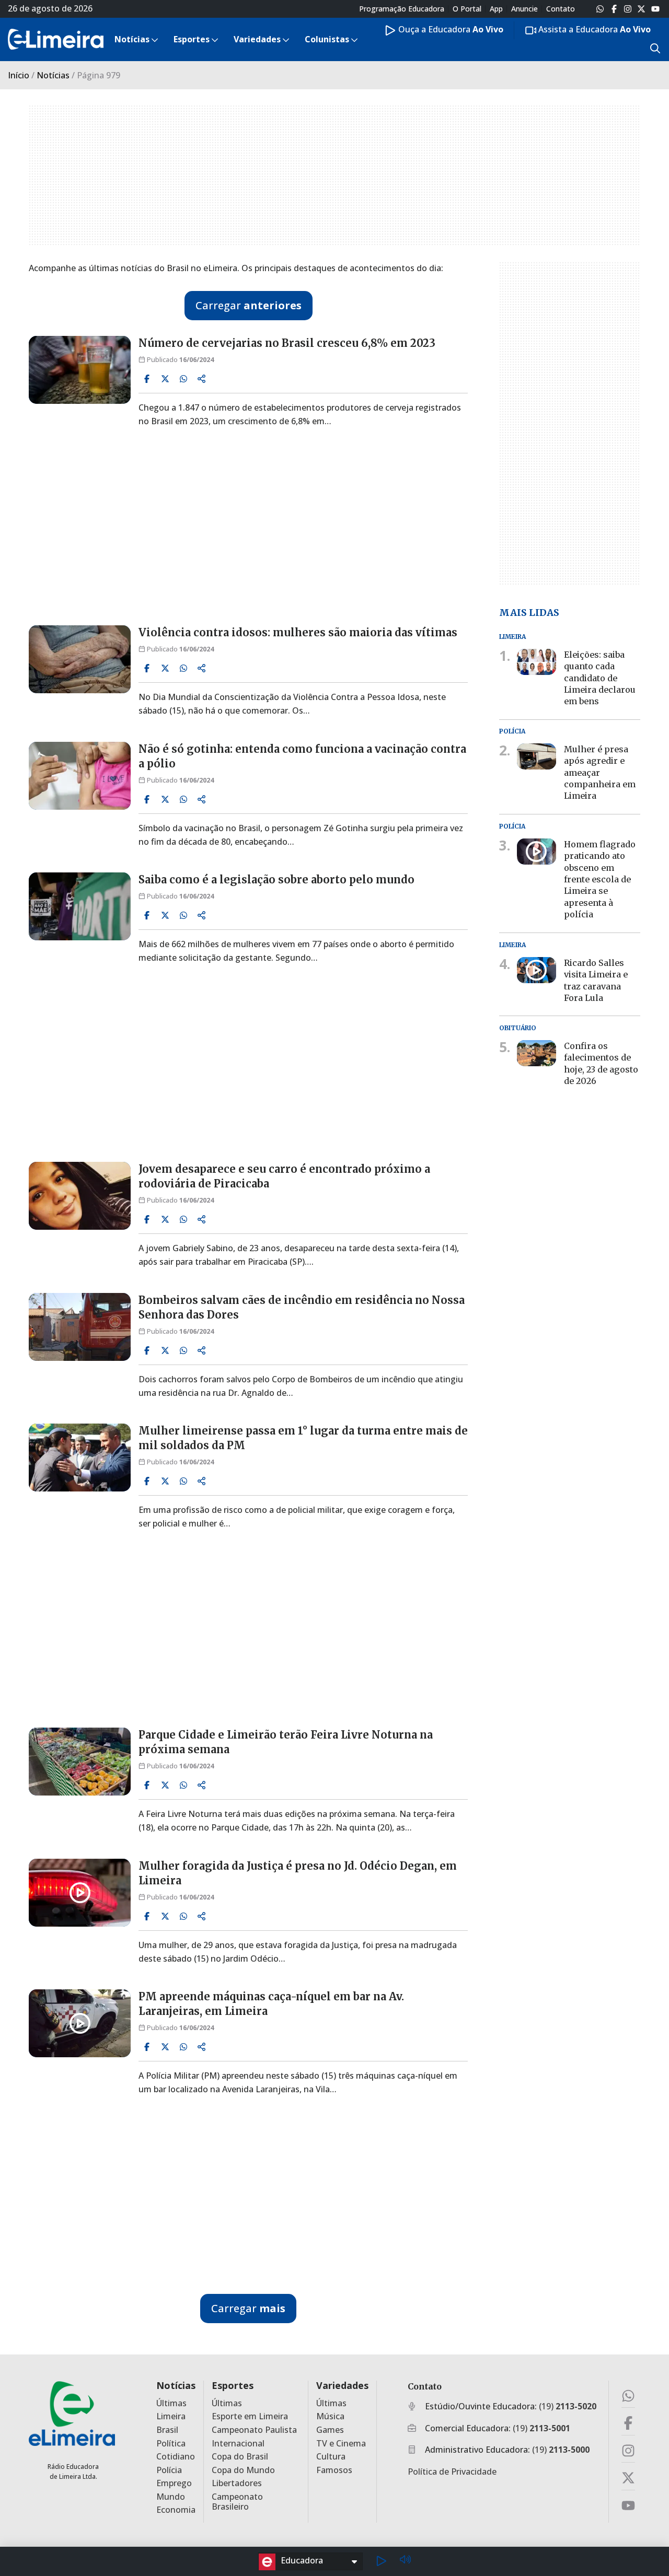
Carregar (249, 305)
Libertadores (237, 2483)
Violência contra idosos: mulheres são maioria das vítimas (298, 632)
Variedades (342, 2386)
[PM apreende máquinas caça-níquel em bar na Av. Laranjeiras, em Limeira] (80, 2023)
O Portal (467, 9)
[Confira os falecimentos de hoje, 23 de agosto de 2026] (537, 1053)
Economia (176, 2510)
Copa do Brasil (240, 2457)
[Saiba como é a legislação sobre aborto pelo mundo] (80, 906)
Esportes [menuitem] (192, 39)
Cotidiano (176, 2457)
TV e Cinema (341, 2444)
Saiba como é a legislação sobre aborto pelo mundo (276, 879)
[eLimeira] (72, 2413)
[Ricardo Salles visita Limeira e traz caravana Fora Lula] (537, 970)
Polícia (169, 2470)
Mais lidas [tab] (529, 612)
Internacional (238, 2444)
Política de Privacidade (452, 2472)
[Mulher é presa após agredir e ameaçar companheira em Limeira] (537, 756)
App (496, 9)
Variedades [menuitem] (257, 39)
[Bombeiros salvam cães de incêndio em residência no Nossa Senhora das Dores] (80, 1327)
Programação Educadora (402, 9)
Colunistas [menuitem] (327, 39)
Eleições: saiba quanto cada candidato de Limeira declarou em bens (600, 678)
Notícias (53, 75)
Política (171, 2444)
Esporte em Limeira (250, 2416)
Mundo (171, 2497)
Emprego (174, 2483)
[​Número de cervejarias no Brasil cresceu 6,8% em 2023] (80, 370)
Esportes (233, 2386)
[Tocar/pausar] (381, 2561)
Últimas (171, 2403)
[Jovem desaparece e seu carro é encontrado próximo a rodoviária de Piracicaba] (80, 1196)
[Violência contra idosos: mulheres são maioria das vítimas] (80, 659)
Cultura (331, 2457)
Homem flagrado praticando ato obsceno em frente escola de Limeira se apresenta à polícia (600, 879)
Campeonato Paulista (254, 2430)
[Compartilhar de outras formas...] (202, 379)
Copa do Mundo (243, 2470)
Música (330, 2416)
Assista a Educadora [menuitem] (593, 29)
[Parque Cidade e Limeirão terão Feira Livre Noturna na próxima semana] (80, 1762)
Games (330, 2430)
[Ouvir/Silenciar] (405, 2561)
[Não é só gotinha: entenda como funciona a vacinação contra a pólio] (80, 776)
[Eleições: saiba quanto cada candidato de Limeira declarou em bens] (537, 661)
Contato (561, 9)
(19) (568, 2406)
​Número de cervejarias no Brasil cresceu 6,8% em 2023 (287, 343)
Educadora (302, 2560)
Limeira (171, 2416)
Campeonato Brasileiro (237, 2502)
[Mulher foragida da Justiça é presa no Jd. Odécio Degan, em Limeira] (80, 1893)
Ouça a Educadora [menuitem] (450, 29)
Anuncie (524, 9)
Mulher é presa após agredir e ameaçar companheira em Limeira (600, 773)
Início (19, 75)
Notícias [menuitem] (132, 39)
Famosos (334, 2470)
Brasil (167, 2430)
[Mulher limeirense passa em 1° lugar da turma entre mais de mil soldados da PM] (80, 1458)
